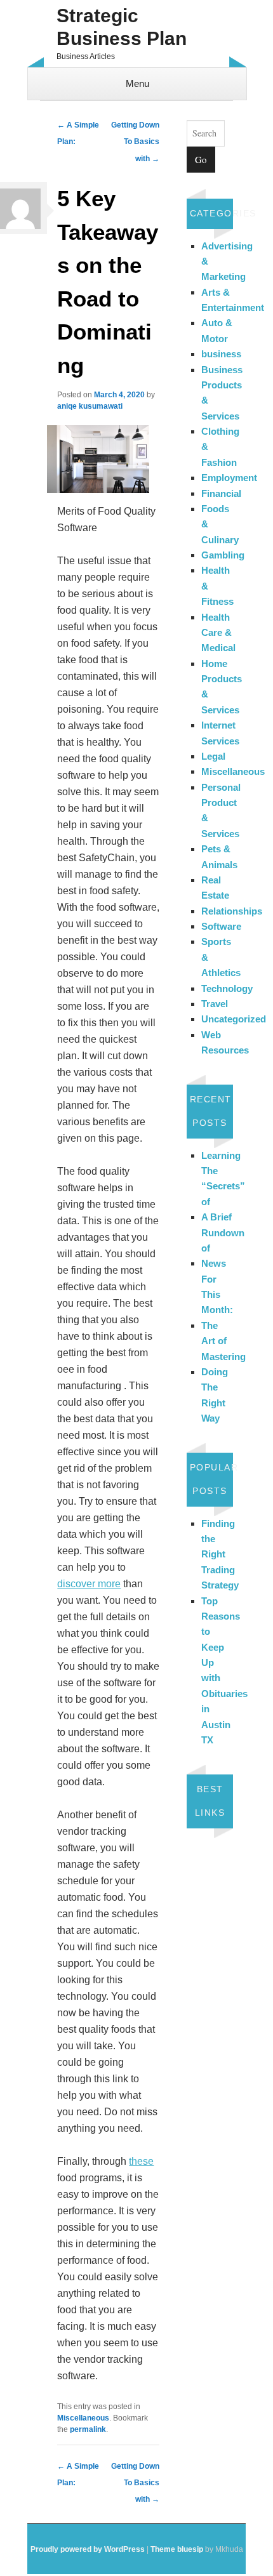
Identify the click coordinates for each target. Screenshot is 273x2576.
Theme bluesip (177, 2549)
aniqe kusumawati (90, 406)
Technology (227, 988)
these (141, 2161)
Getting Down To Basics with (135, 142)
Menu (137, 83)
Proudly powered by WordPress (88, 2549)
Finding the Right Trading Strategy (220, 1555)
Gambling (223, 555)
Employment (229, 478)
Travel (215, 1004)
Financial (221, 493)
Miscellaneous (83, 2418)
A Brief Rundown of (223, 1232)
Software (221, 926)
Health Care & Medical (218, 633)
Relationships (232, 911)
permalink (88, 2429)
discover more (89, 1584)
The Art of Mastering (223, 1341)
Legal (213, 756)
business (221, 354)
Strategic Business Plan (122, 27)
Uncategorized (234, 1019)
